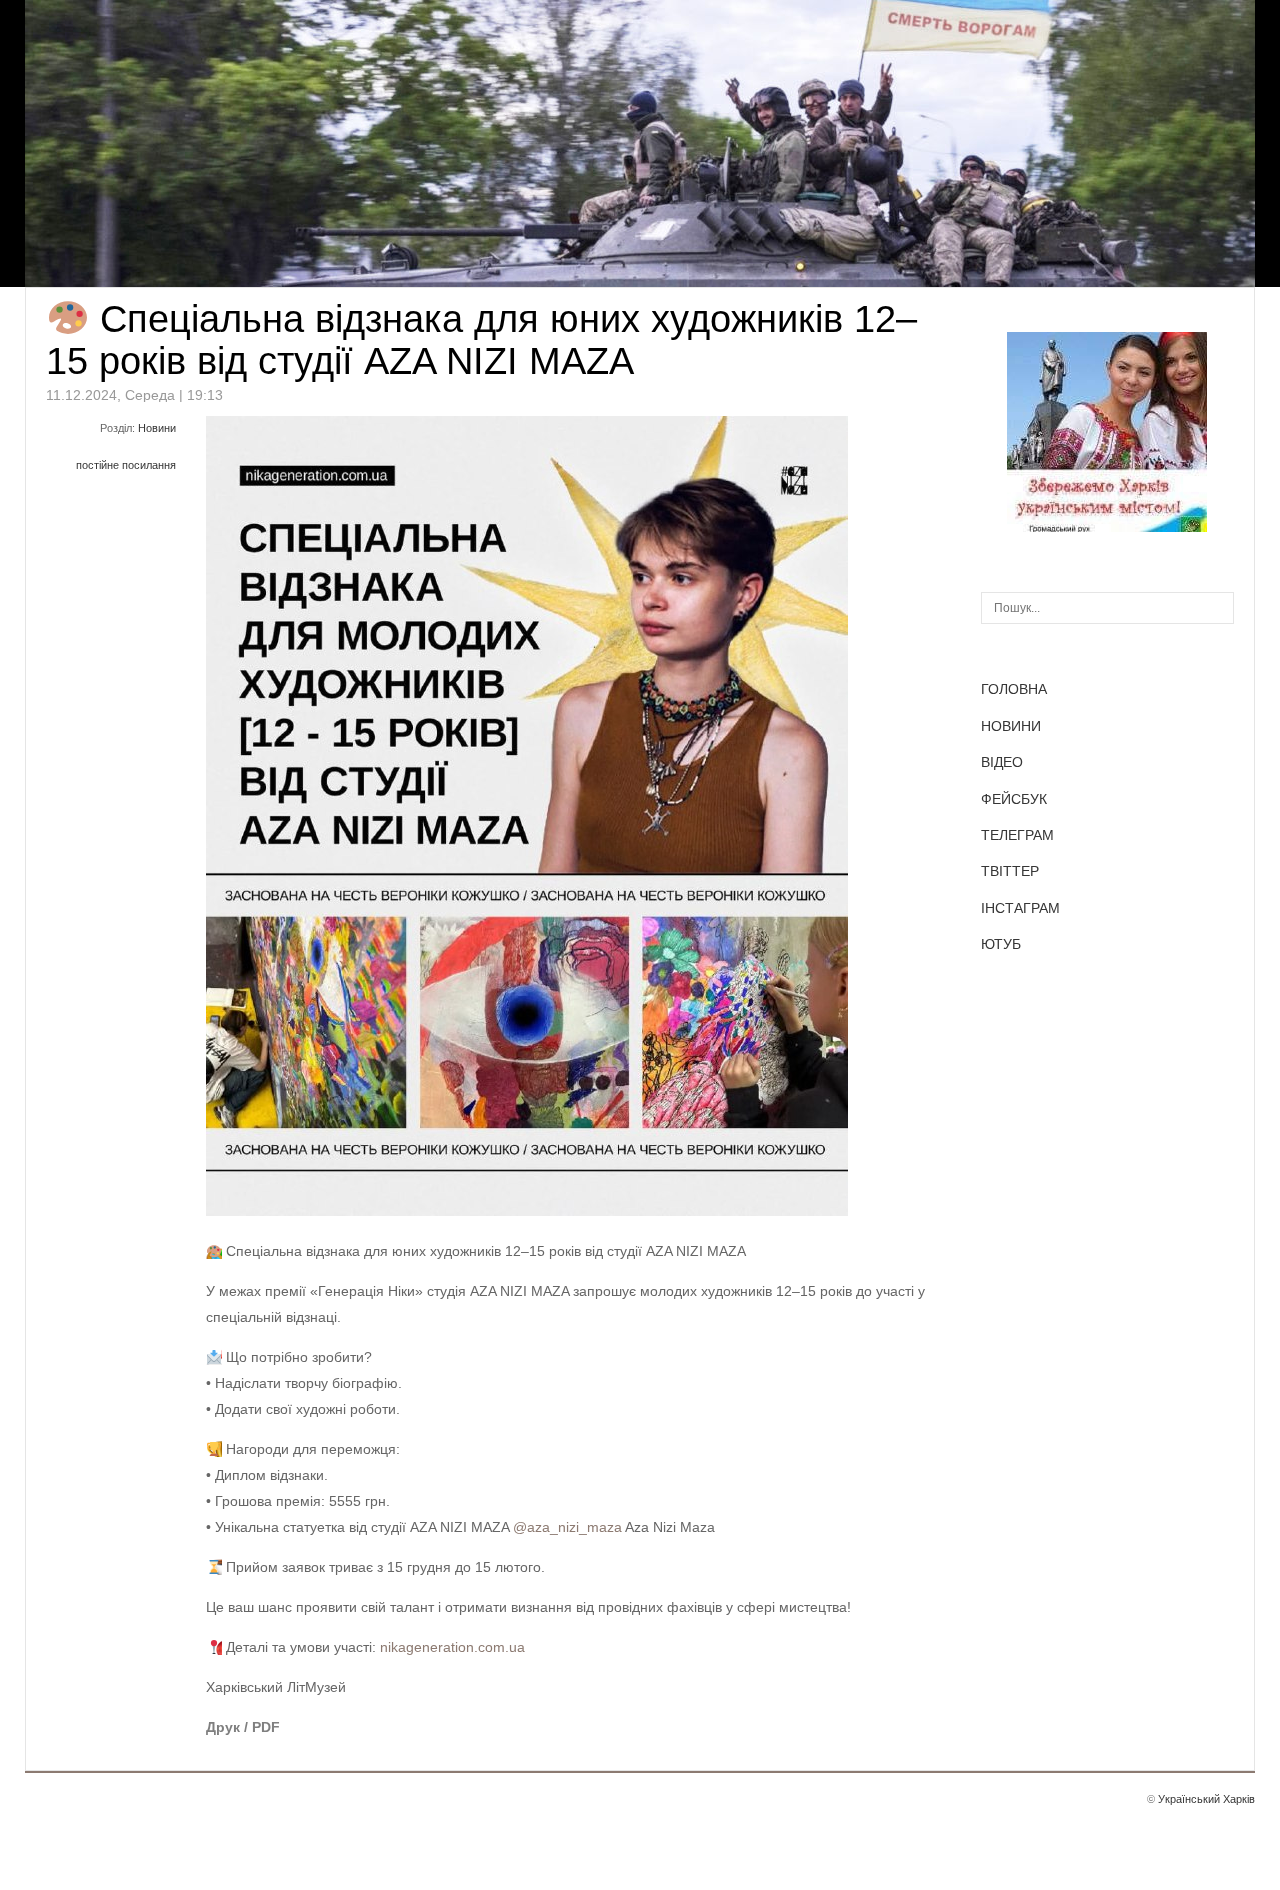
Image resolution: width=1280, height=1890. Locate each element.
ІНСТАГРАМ (1020, 908)
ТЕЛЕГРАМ (1017, 835)
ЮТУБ (1001, 944)
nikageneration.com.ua (452, 1647)
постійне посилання (126, 465)
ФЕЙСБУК (1014, 799)
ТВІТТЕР (1010, 871)
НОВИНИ (1011, 726)
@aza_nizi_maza (567, 1527)
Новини (157, 428)
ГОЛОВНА (1014, 689)
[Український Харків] (1107, 527)
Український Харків (1206, 1799)
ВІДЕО (1002, 762)
